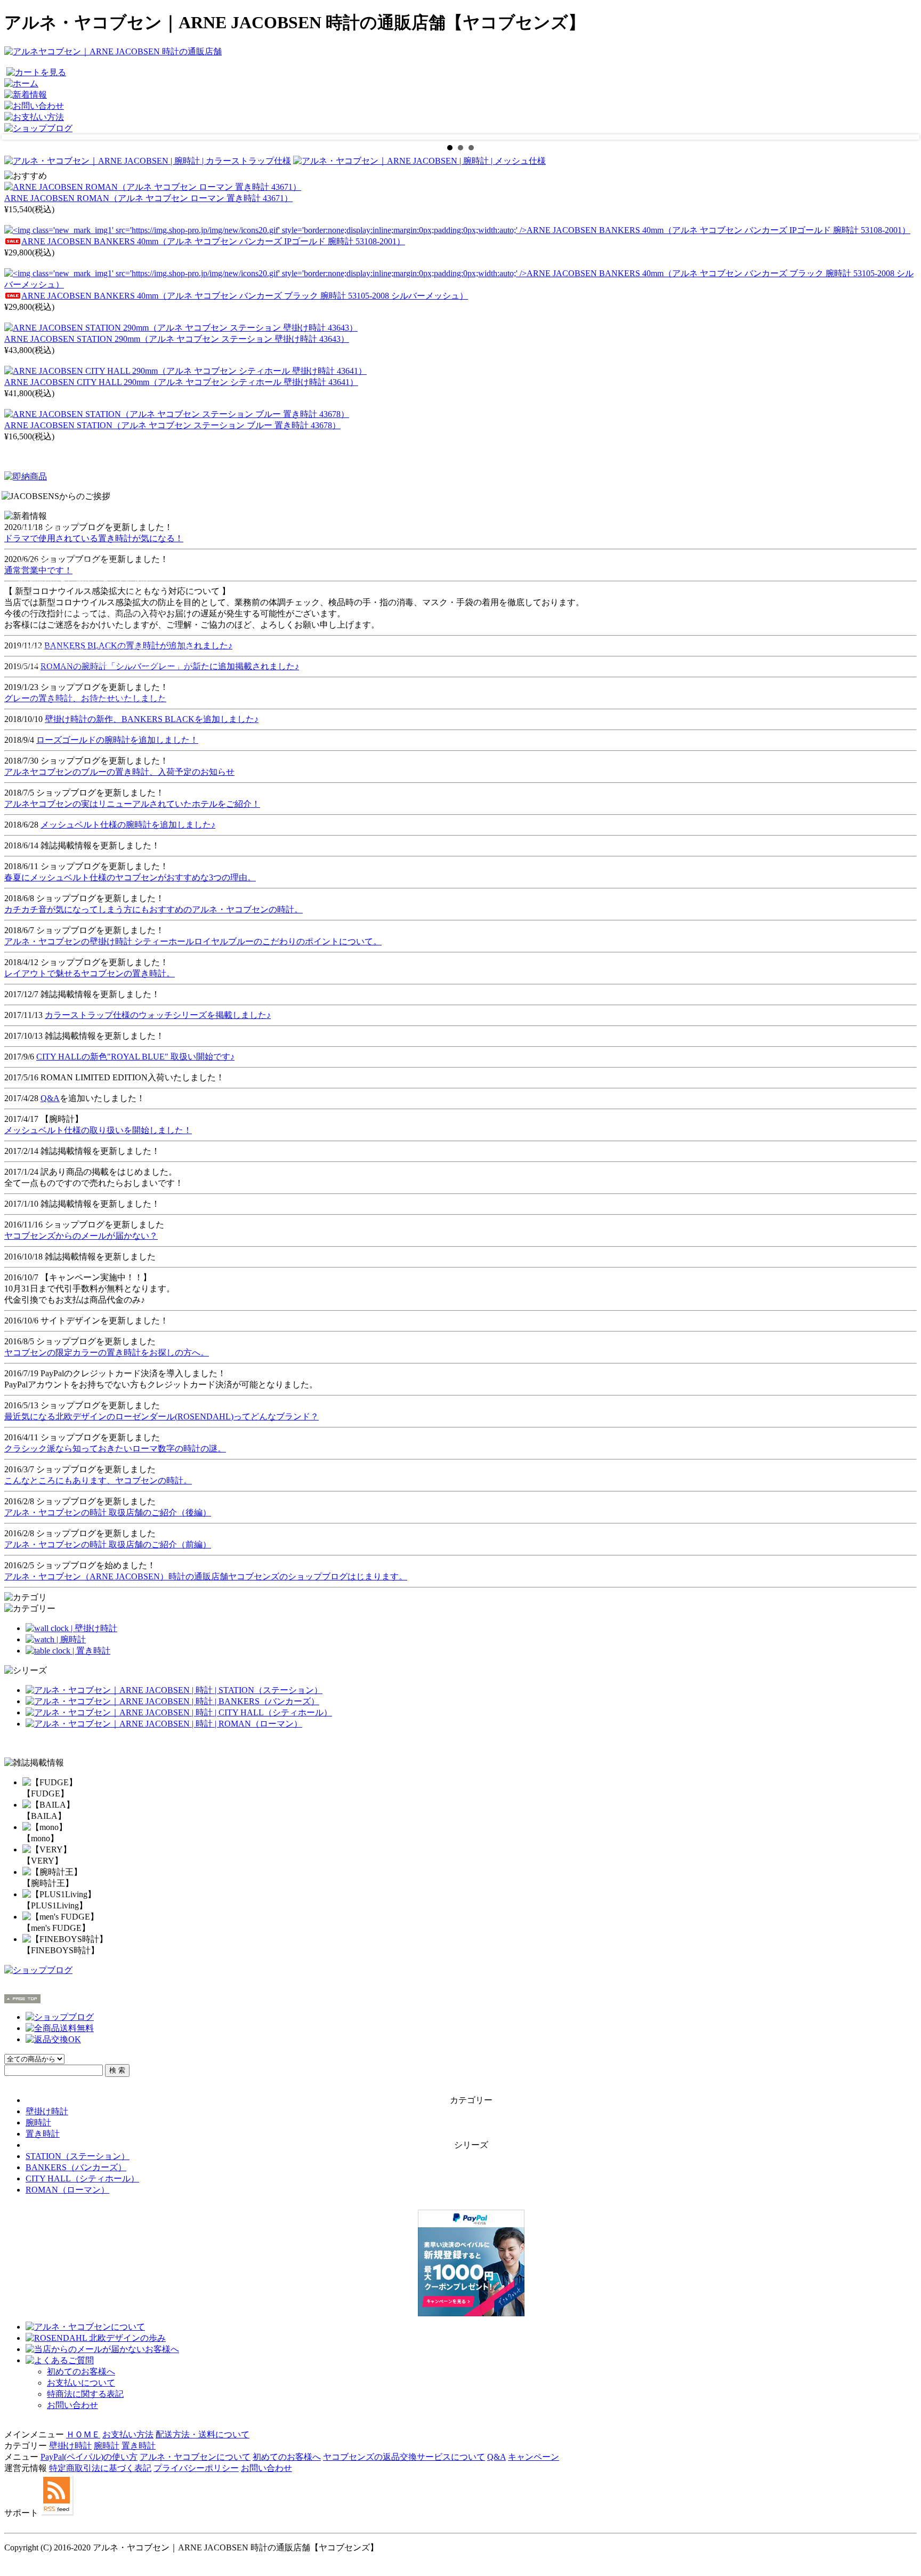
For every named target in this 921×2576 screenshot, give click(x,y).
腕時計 (38, 2122)
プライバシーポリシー (196, 2468)
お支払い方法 (128, 2434)
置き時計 (43, 2134)
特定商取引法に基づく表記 (100, 2468)
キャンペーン (534, 2457)
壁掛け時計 (47, 2111)
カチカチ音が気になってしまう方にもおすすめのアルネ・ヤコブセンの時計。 (153, 909)
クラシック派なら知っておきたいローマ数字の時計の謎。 (115, 1449)
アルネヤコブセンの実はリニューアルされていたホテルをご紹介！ (132, 804)
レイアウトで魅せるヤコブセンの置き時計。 (90, 973)
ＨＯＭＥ (83, 2434)
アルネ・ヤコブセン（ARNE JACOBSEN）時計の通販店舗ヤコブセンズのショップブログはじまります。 (206, 1576)
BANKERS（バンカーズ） (76, 2167)
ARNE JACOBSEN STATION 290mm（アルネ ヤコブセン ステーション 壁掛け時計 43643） (177, 339)
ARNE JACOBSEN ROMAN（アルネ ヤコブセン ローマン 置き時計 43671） (148, 198)
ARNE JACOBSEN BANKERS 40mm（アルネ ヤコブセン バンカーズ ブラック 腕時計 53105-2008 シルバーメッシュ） (245, 296)
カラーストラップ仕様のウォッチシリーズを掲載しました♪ (158, 1015)
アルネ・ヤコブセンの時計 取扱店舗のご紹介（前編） (108, 1544)
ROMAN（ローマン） (67, 2190)
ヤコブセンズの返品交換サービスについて (404, 2457)
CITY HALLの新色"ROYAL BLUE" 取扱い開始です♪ (135, 1057)
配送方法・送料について (203, 2434)
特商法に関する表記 (85, 2394)
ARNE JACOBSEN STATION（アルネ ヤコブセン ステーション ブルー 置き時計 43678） (172, 425)
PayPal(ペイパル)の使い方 (89, 2457)
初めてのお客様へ (81, 2372)
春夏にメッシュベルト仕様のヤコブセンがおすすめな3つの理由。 (130, 877)
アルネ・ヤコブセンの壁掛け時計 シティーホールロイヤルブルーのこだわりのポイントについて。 (193, 941)
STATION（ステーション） (78, 2156)
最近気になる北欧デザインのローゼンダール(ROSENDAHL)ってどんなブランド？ (161, 1417)
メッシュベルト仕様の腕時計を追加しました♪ (128, 825)
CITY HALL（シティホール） (82, 2178)
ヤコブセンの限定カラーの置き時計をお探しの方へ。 (107, 1353)
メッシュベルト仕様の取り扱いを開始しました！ (98, 1130)
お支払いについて (81, 2383)
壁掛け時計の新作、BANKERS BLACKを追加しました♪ (152, 719)
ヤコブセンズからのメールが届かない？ (81, 1236)
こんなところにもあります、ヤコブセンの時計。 (98, 1480)
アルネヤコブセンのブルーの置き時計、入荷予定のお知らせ (119, 772)
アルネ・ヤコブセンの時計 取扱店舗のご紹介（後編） (108, 1512)
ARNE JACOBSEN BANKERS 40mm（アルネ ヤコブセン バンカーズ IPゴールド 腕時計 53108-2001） (213, 241)
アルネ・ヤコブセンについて (195, 2457)
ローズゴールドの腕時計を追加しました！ (117, 740)
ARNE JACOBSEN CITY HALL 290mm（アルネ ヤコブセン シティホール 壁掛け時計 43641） (181, 382)
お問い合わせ (72, 2405)
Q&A (50, 1098)
